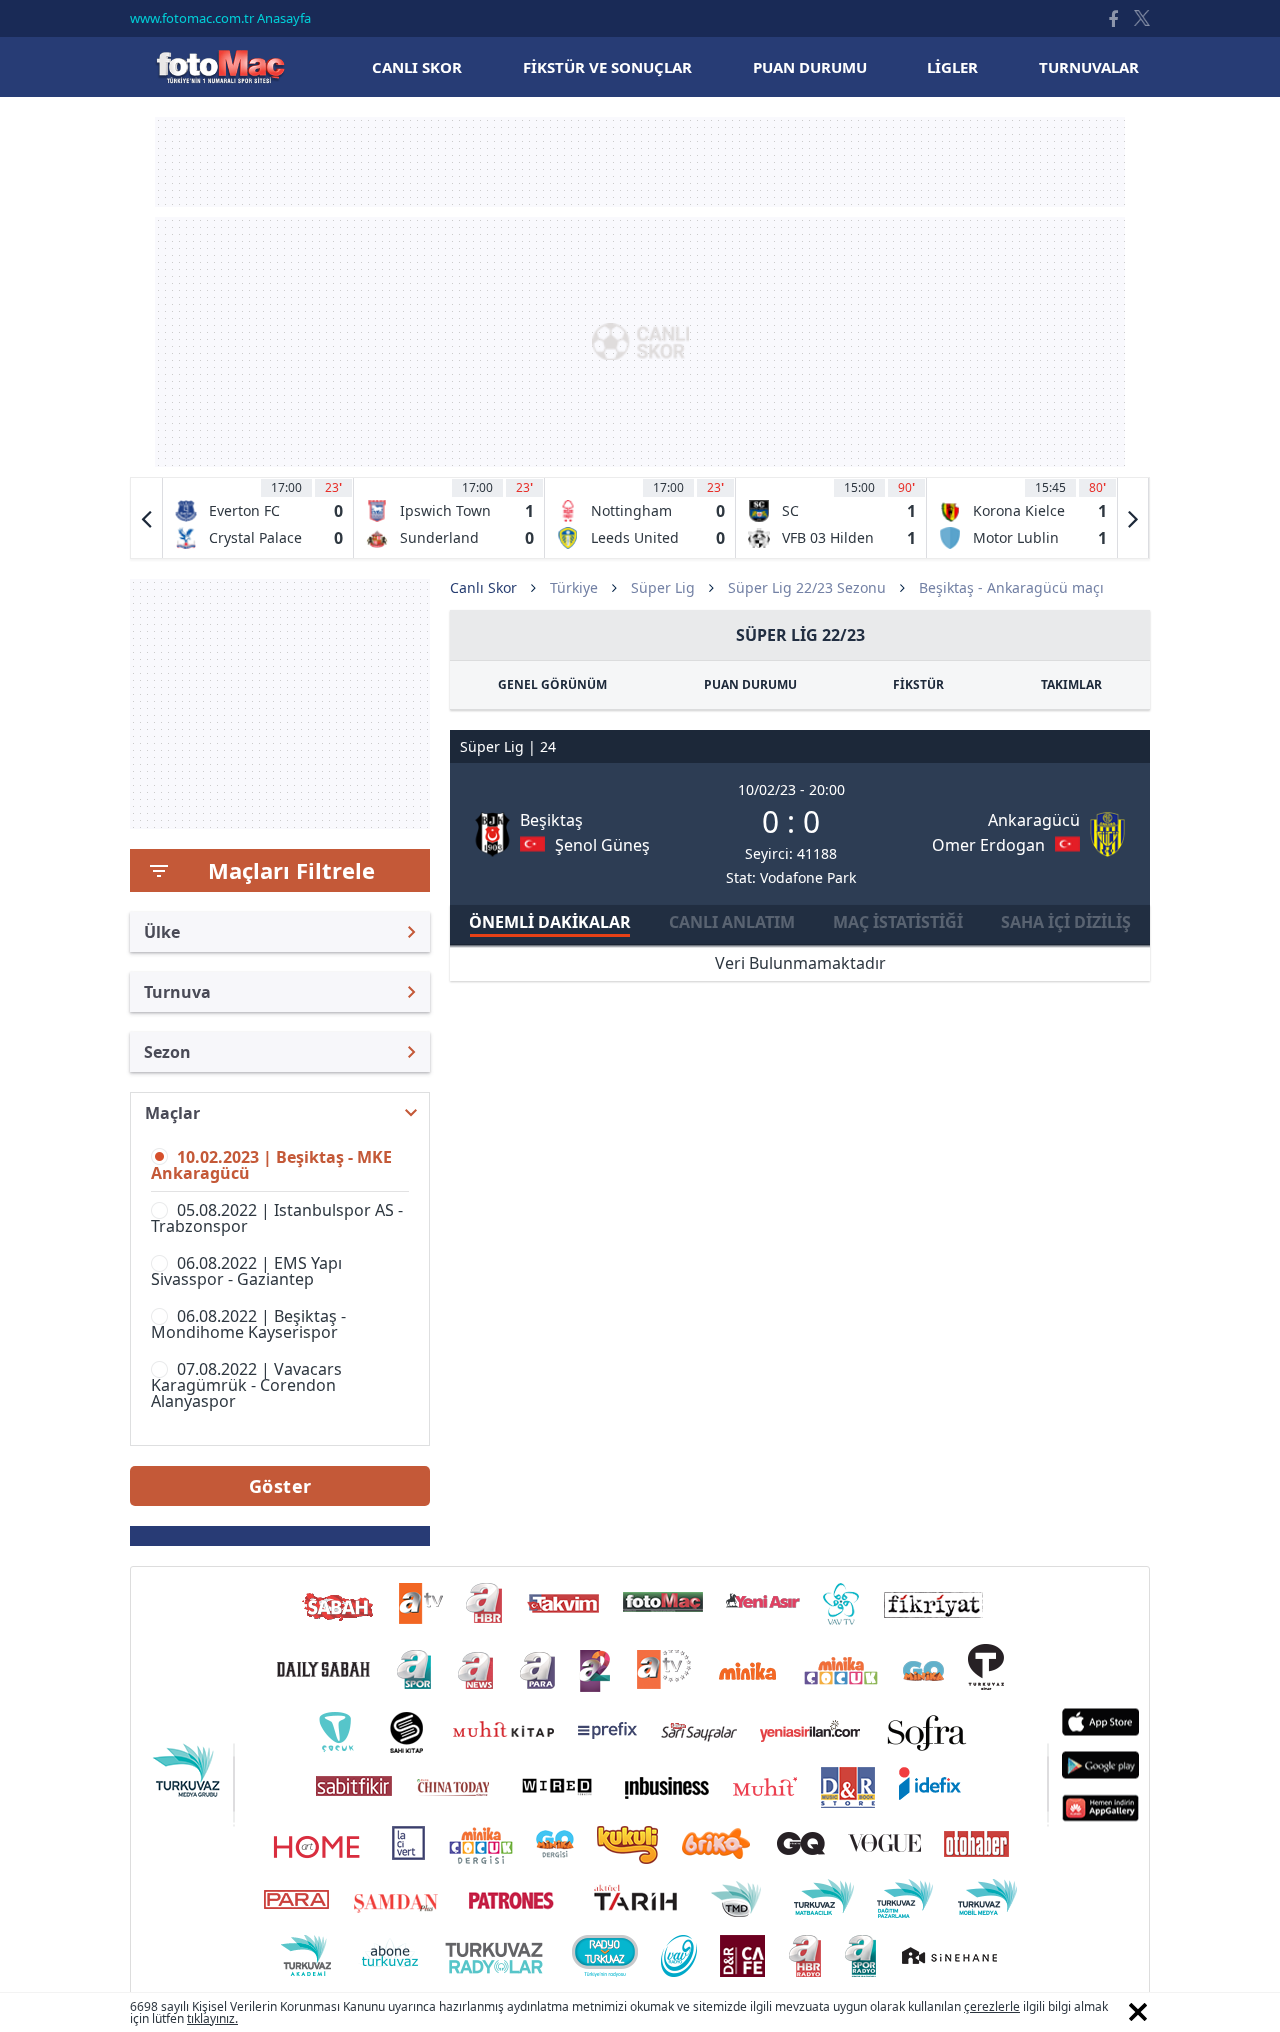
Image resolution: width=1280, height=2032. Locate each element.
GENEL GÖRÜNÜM (552, 684)
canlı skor (417, 67)
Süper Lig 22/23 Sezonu (807, 587)
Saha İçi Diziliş (1066, 922)
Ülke (162, 932)
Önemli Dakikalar (550, 922)
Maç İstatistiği (898, 922)
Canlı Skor (220, 66)
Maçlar (172, 1113)
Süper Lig (663, 587)
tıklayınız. (212, 2018)
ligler (952, 67)
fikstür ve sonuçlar (607, 67)
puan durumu (810, 67)
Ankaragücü (1034, 820)
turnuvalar (1089, 67)
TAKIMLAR (1071, 684)
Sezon (167, 1052)
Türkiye (574, 587)
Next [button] (1133, 518)
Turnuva (177, 992)
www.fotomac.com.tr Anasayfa (220, 18)
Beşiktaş (551, 820)
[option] (258, 518)
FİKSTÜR (918, 684)
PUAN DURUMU (750, 684)
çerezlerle (992, 2006)
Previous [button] (147, 518)
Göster (280, 1486)
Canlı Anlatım (732, 922)
